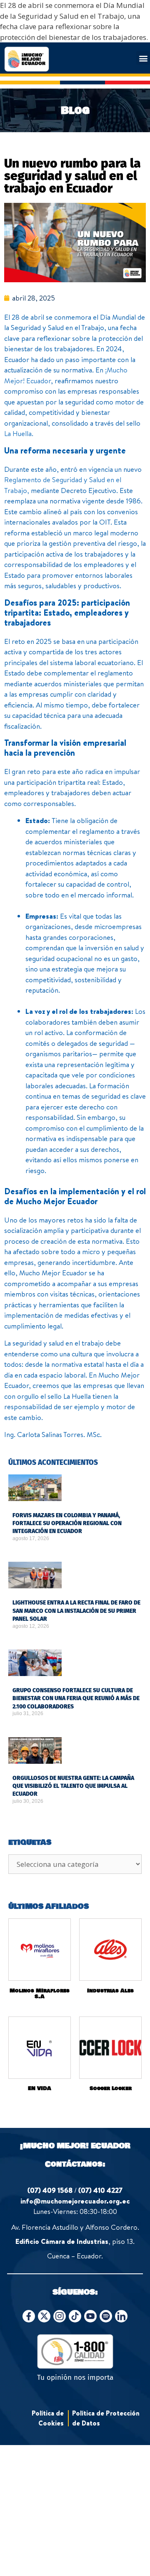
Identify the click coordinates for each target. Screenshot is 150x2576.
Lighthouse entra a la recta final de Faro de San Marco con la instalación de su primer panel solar (76, 1611)
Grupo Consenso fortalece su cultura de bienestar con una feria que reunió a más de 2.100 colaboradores (76, 1698)
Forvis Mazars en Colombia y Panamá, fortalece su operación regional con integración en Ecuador (67, 1523)
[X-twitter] (44, 2316)
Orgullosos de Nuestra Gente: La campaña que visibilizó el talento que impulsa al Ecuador (73, 1786)
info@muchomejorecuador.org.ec (75, 2201)
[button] (143, 58)
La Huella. (19, 433)
